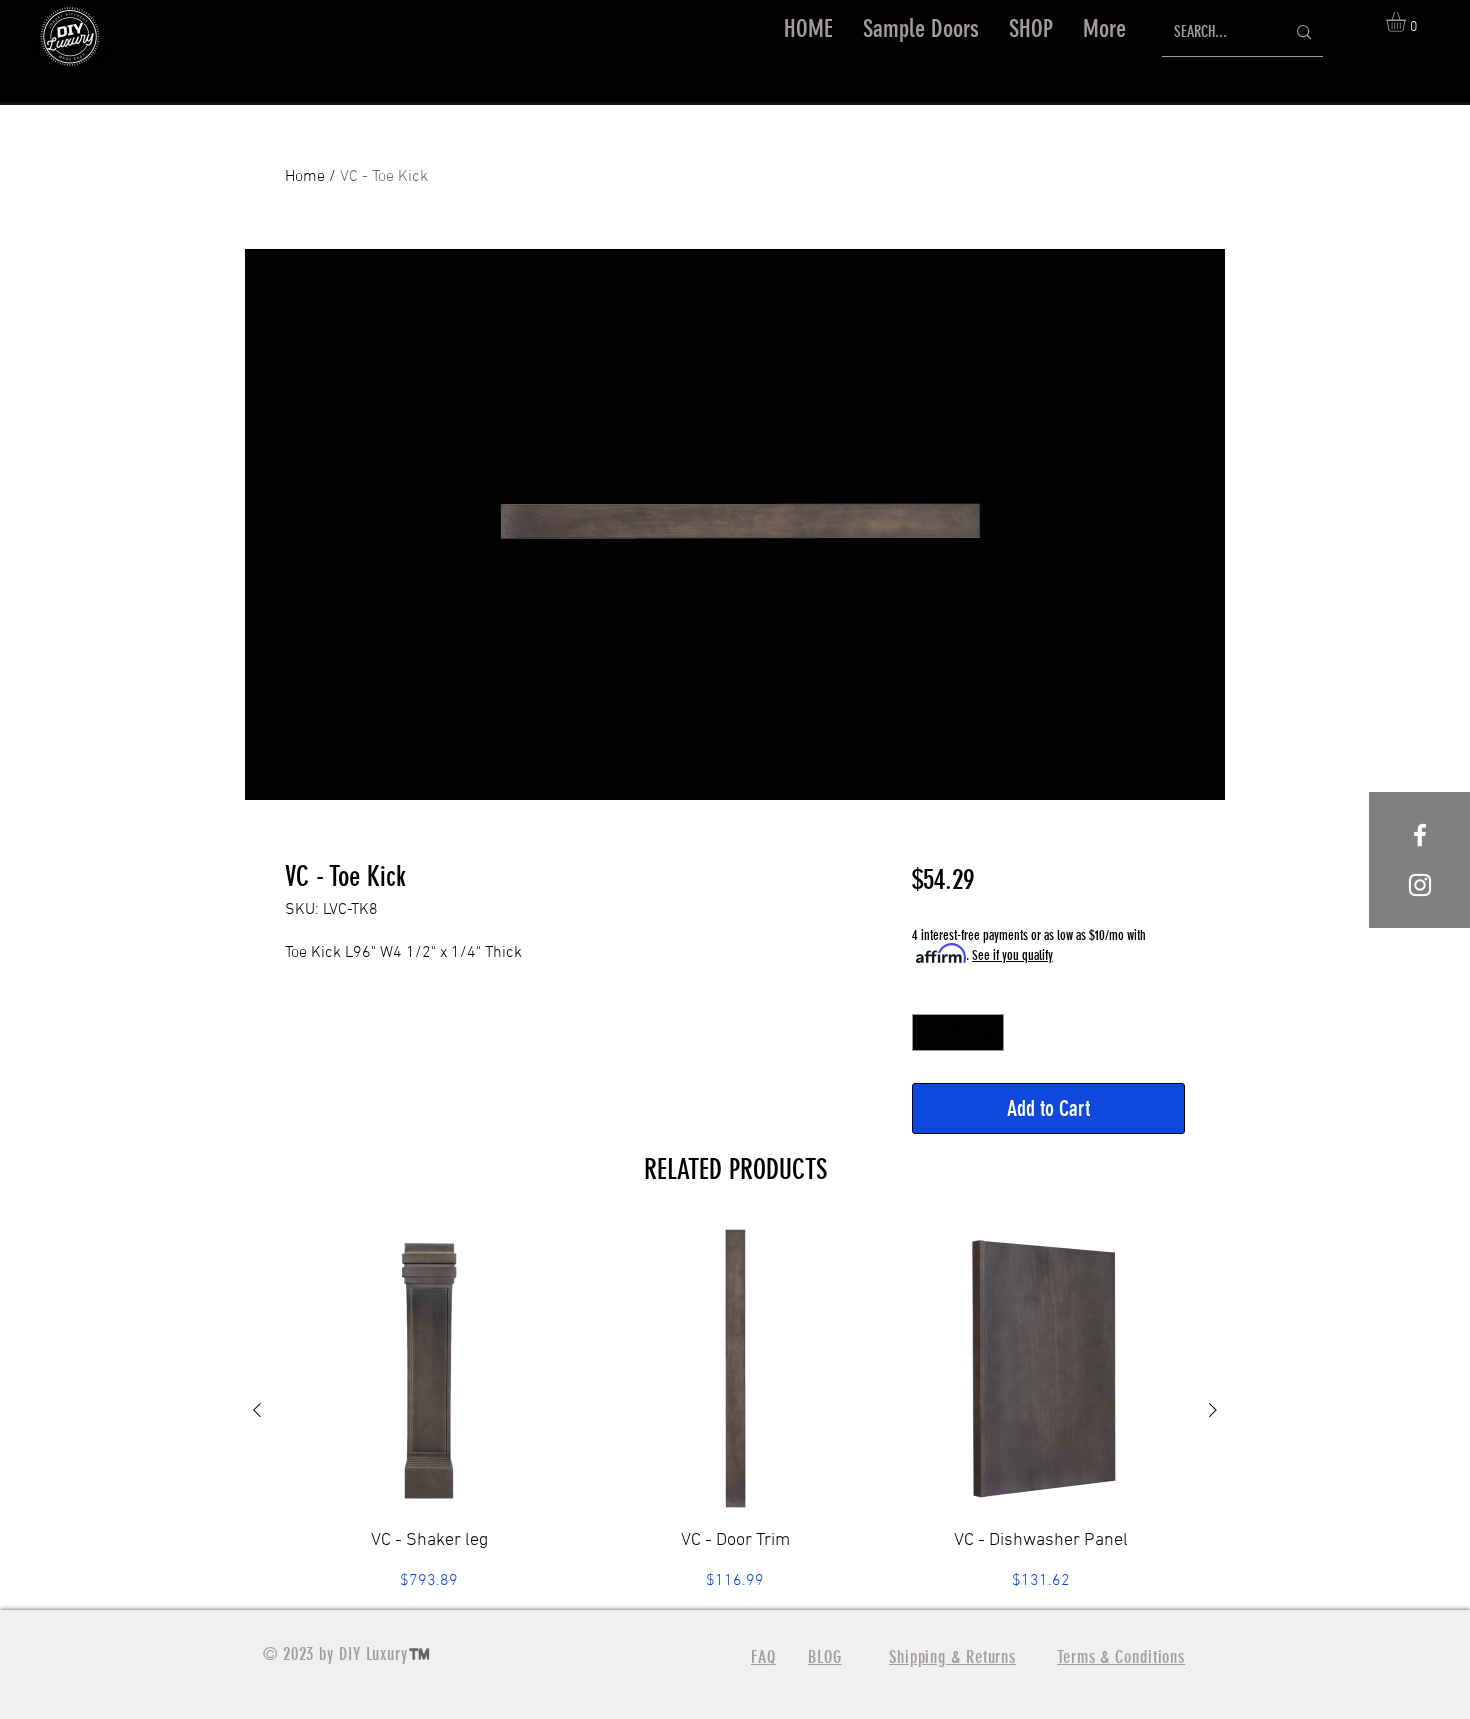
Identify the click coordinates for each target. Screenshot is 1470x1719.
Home (305, 177)
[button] (1031, 29)
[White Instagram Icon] (1420, 885)
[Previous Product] (257, 1410)
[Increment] (988, 1032)
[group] (735, 1409)
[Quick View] (429, 1369)
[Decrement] (927, 1032)
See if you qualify (1012, 955)
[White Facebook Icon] (1420, 835)
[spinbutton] (958, 1032)
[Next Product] (1213, 1410)
